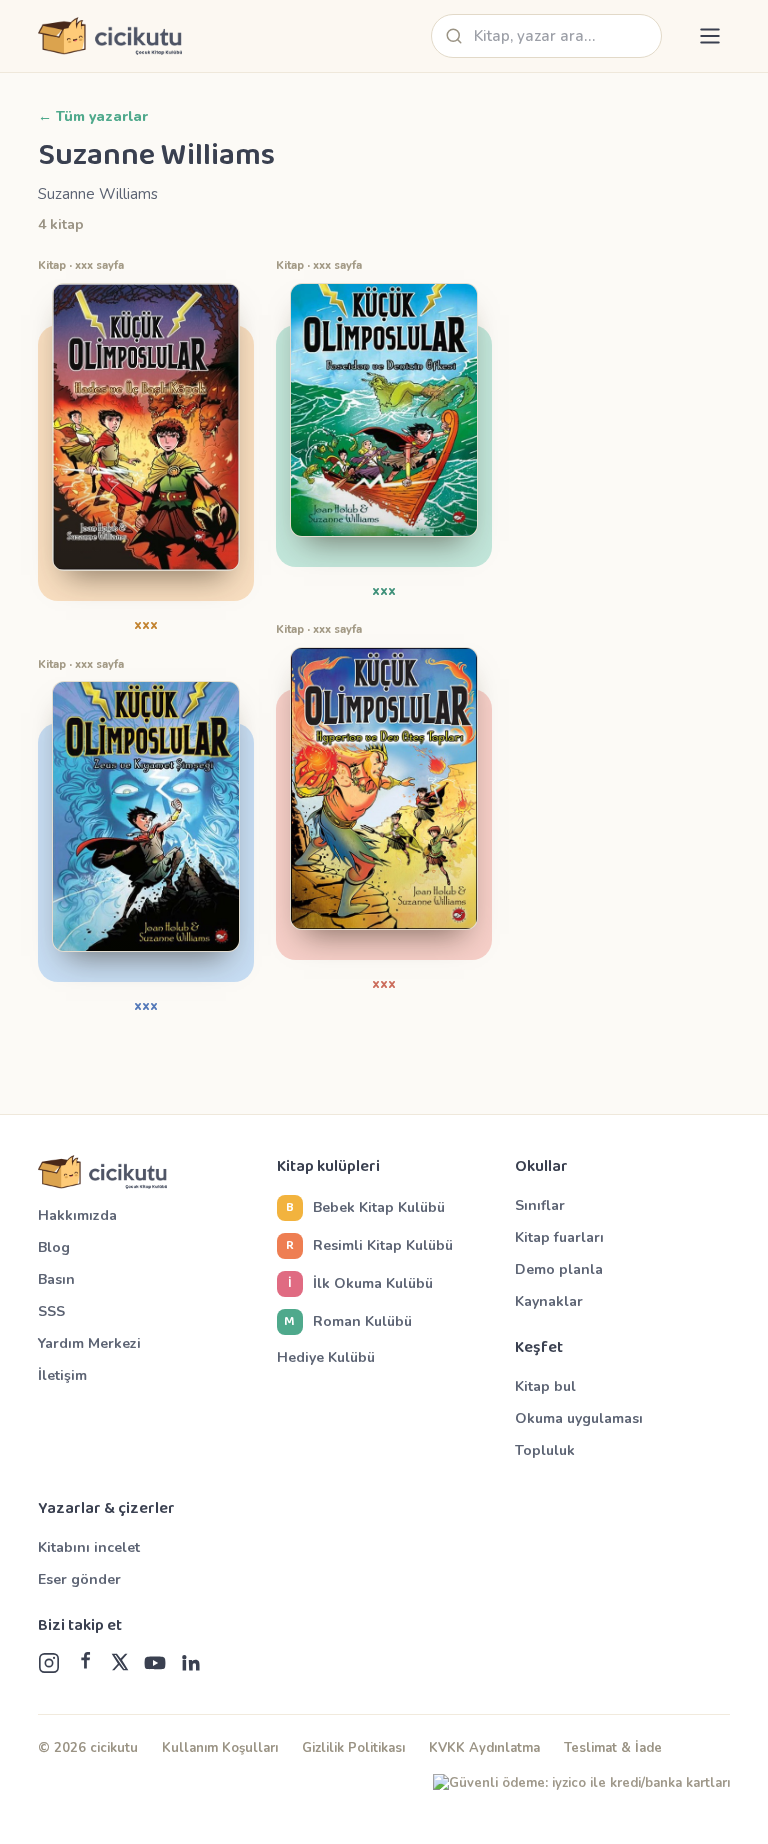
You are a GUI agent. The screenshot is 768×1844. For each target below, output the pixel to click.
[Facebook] (85, 1663)
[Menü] (710, 36)
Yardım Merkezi (89, 1343)
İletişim (62, 1375)
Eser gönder (79, 1579)
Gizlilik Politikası (353, 1748)
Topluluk (545, 1450)
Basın (56, 1279)
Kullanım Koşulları (220, 1748)
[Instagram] (49, 1663)
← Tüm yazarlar (93, 116)
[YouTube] (155, 1663)
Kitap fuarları (559, 1237)
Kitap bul (545, 1386)
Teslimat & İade (613, 1748)
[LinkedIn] (190, 1663)
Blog (54, 1247)
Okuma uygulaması (579, 1418)
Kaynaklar (549, 1301)
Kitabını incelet (89, 1547)
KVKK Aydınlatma (484, 1748)
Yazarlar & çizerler (106, 1509)
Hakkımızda (77, 1215)
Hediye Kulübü (326, 1357)
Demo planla (559, 1269)
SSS (51, 1311)
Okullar (541, 1167)
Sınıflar (540, 1205)
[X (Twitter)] (120, 1663)
